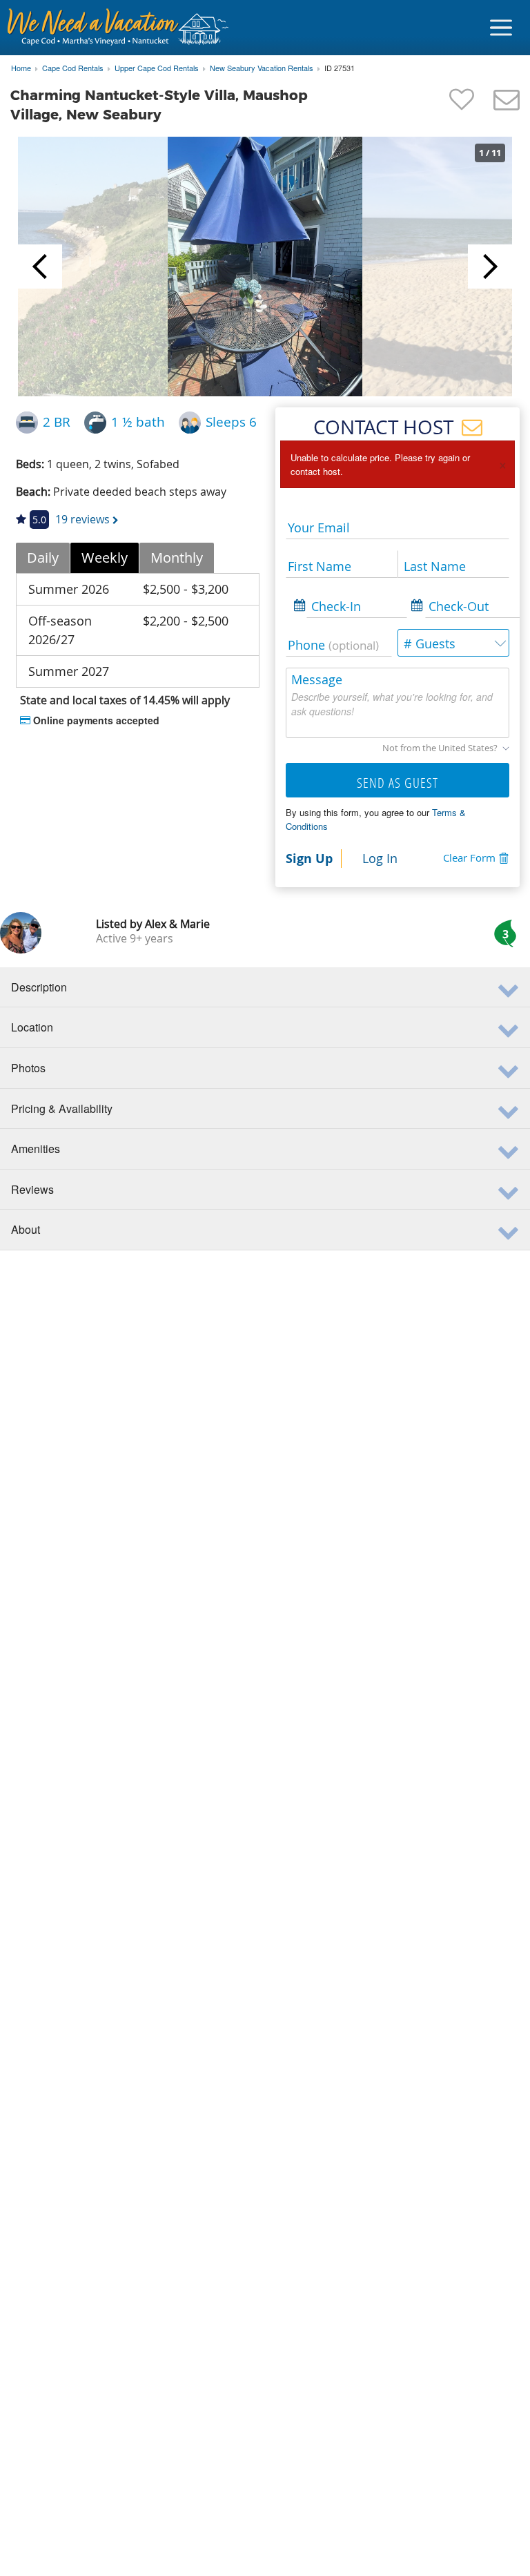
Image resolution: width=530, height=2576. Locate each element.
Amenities (36, 1149)
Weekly (105, 558)
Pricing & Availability (62, 1108)
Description (39, 987)
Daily (43, 558)
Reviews (32, 1189)
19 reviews (82, 519)
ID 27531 (340, 68)
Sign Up (309, 858)
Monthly (177, 558)
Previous (40, 267)
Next (490, 267)
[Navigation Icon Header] (501, 28)
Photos (28, 1068)
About (26, 1229)
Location (32, 1027)
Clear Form (469, 858)
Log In (380, 858)
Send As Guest (397, 783)
